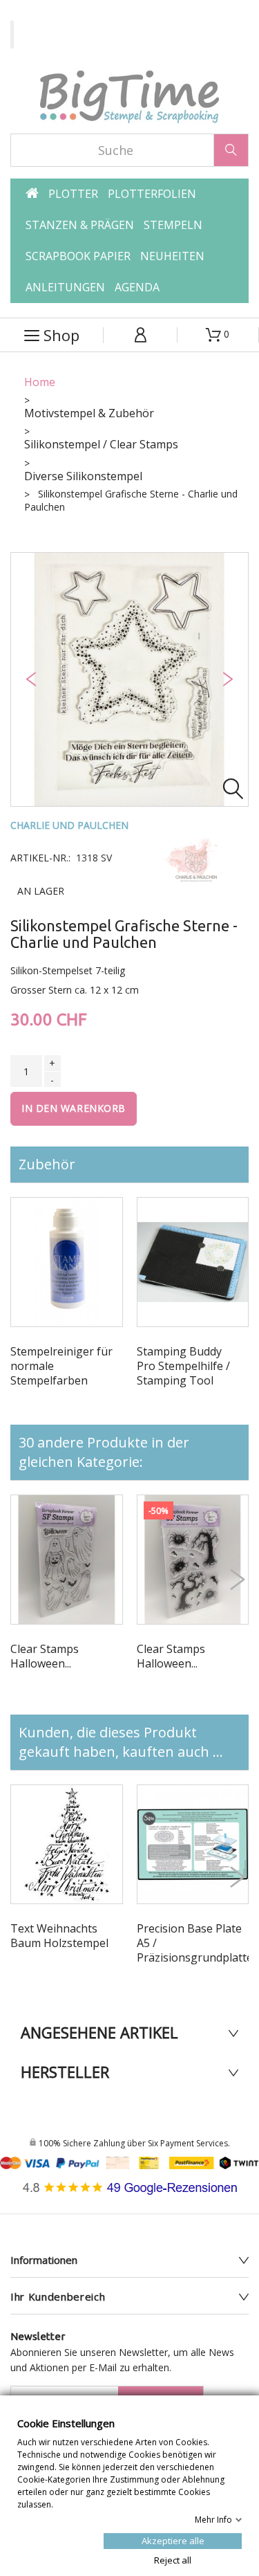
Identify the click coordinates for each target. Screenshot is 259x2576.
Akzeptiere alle (173, 2540)
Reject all (173, 2559)
